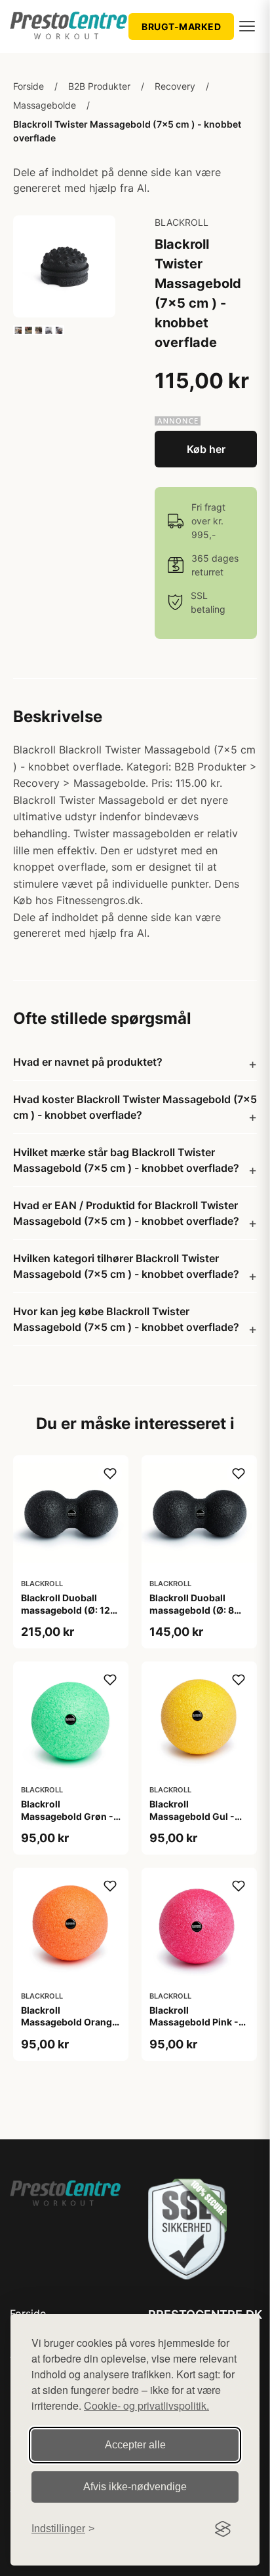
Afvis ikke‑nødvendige (135, 2487)
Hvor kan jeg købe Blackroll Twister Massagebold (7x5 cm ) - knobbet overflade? (126, 1319)
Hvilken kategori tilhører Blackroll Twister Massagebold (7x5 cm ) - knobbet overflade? (126, 1266)
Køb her (206, 449)
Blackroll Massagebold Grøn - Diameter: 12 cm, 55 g (69, 1816)
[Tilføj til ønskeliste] (110, 1474)
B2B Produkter (99, 86)
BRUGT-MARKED (181, 27)
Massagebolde (45, 105)
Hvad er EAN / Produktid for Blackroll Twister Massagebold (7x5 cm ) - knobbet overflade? (126, 1213)
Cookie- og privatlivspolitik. (146, 2405)
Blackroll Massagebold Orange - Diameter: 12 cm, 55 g (69, 2028)
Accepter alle (135, 2445)
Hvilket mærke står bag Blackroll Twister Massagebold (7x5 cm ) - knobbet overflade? (126, 1160)
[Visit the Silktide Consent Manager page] (223, 2529)
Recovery (175, 86)
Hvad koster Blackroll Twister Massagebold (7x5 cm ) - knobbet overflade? (135, 1107)
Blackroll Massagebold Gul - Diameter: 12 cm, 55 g (197, 1816)
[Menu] (247, 26)
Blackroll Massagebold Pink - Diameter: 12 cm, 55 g (197, 2022)
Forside (29, 86)
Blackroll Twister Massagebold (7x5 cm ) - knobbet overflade (127, 131)
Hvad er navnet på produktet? (88, 1062)
